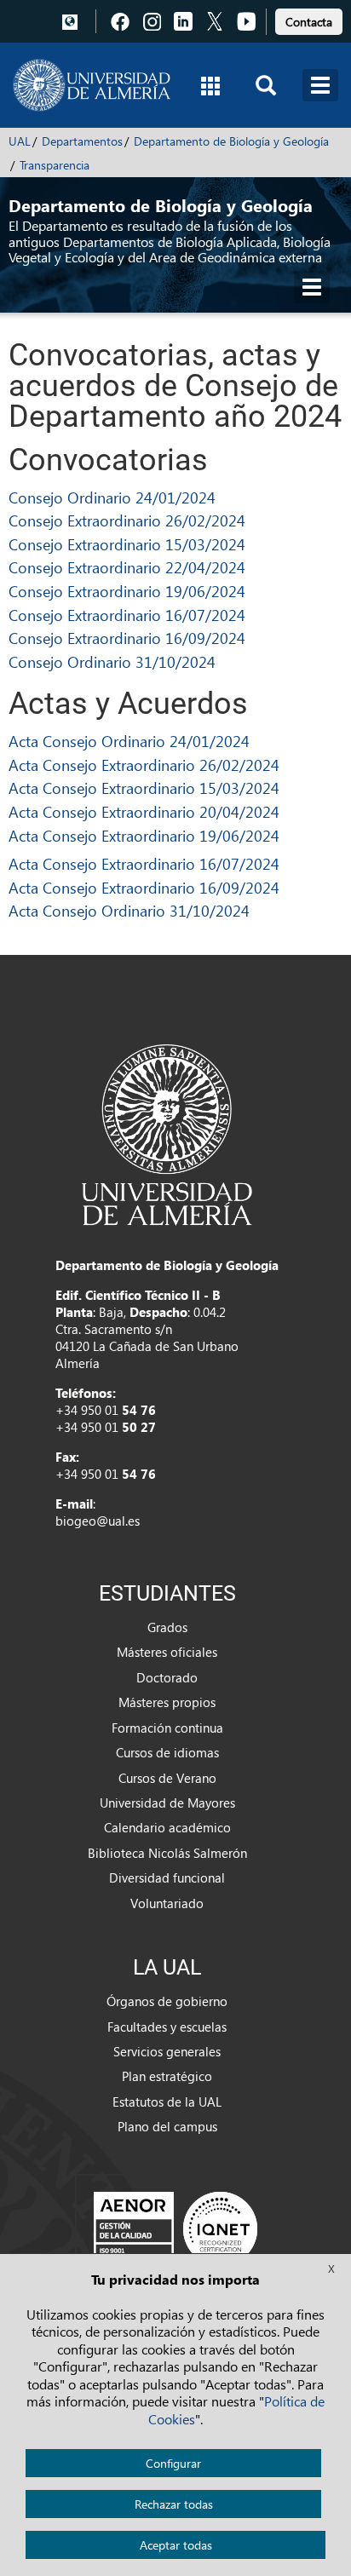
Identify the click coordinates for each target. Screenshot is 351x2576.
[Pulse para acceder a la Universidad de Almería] (167, 1133)
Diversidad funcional (167, 1877)
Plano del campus (167, 2126)
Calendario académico (167, 1827)
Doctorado (167, 1677)
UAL (20, 141)
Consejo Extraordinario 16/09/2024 (127, 638)
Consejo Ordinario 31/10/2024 (112, 661)
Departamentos (82, 141)
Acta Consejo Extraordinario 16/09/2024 (144, 887)
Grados (167, 1627)
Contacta (309, 22)
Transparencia (55, 165)
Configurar (173, 2463)
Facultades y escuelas (167, 2027)
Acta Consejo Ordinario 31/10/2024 (129, 910)
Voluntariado (167, 1903)
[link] (309, 19)
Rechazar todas (174, 2504)
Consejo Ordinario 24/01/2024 (112, 497)
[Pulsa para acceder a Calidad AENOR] (175, 2228)
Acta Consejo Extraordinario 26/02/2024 (144, 765)
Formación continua (167, 1728)
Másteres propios (167, 1702)
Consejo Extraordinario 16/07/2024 (127, 615)
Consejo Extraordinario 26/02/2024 (127, 520)
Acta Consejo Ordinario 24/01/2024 (129, 741)
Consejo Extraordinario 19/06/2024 (127, 591)
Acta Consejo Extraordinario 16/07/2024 (144, 863)
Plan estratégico (167, 2076)
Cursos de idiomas (167, 1752)
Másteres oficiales (167, 1652)
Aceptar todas (176, 2545)
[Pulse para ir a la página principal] (92, 85)
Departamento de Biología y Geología (231, 141)
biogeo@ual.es (98, 1521)
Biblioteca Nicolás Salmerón (167, 1853)
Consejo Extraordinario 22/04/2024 (127, 567)
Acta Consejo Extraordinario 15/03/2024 (144, 788)
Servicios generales (167, 2051)
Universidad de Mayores (167, 1803)
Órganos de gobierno (167, 2001)
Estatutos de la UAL (167, 2102)
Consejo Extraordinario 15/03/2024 (127, 544)
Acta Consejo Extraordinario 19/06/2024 (144, 835)
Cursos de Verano (167, 1778)
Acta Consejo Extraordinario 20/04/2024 (144, 811)
